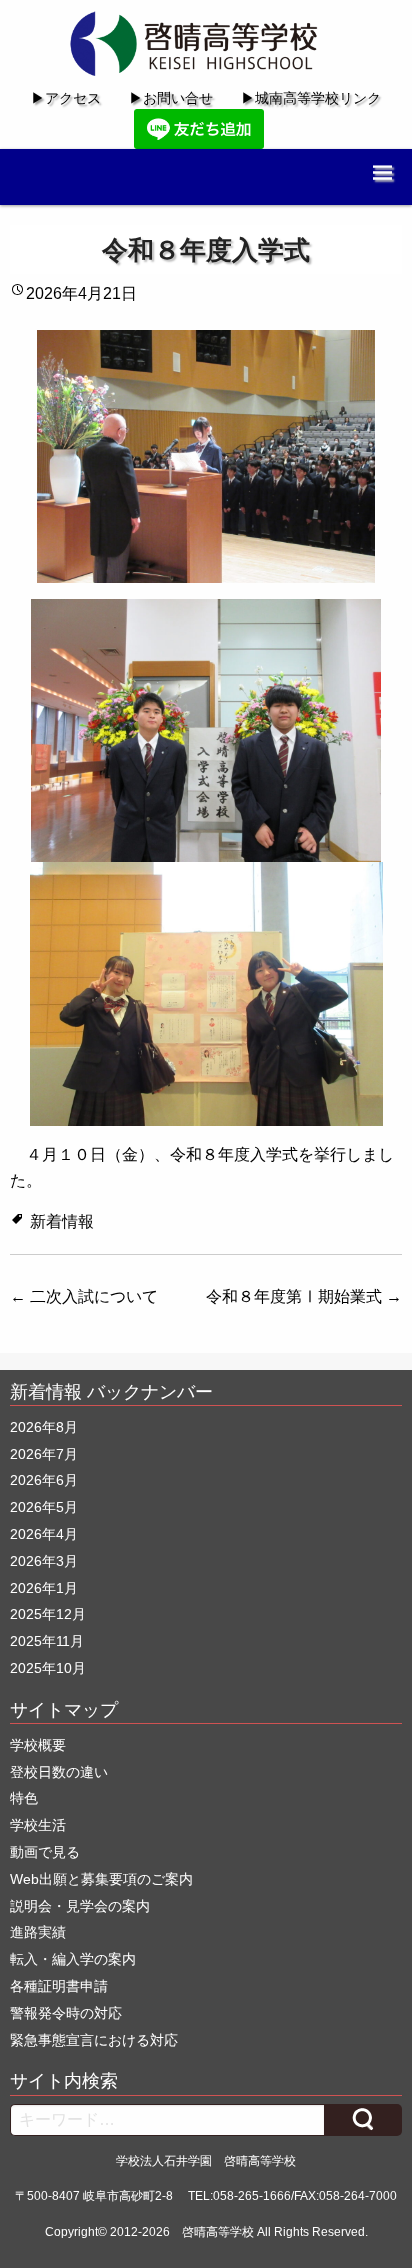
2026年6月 (44, 1480)
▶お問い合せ (171, 98)
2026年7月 (44, 1454)
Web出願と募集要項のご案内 (101, 1879)
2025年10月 (48, 1668)
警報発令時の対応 (66, 2013)
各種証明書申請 (59, 1986)
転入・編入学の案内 (73, 1959)
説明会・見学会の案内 (80, 1906)
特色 (24, 1798)
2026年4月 (44, 1534)
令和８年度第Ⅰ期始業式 (304, 1296)
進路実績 (38, 1932)
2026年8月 (44, 1427)
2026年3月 (44, 1561)
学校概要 (38, 1745)
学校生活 (38, 1825)
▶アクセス (66, 98)
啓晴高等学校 (218, 2232)
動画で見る (45, 1852)
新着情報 (62, 1221)
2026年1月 (44, 1588)
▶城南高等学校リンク (311, 98)
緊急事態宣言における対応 (94, 2040)
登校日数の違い (59, 1772)
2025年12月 (48, 1614)
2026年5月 (44, 1507)
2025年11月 (47, 1641)
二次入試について (84, 1296)
